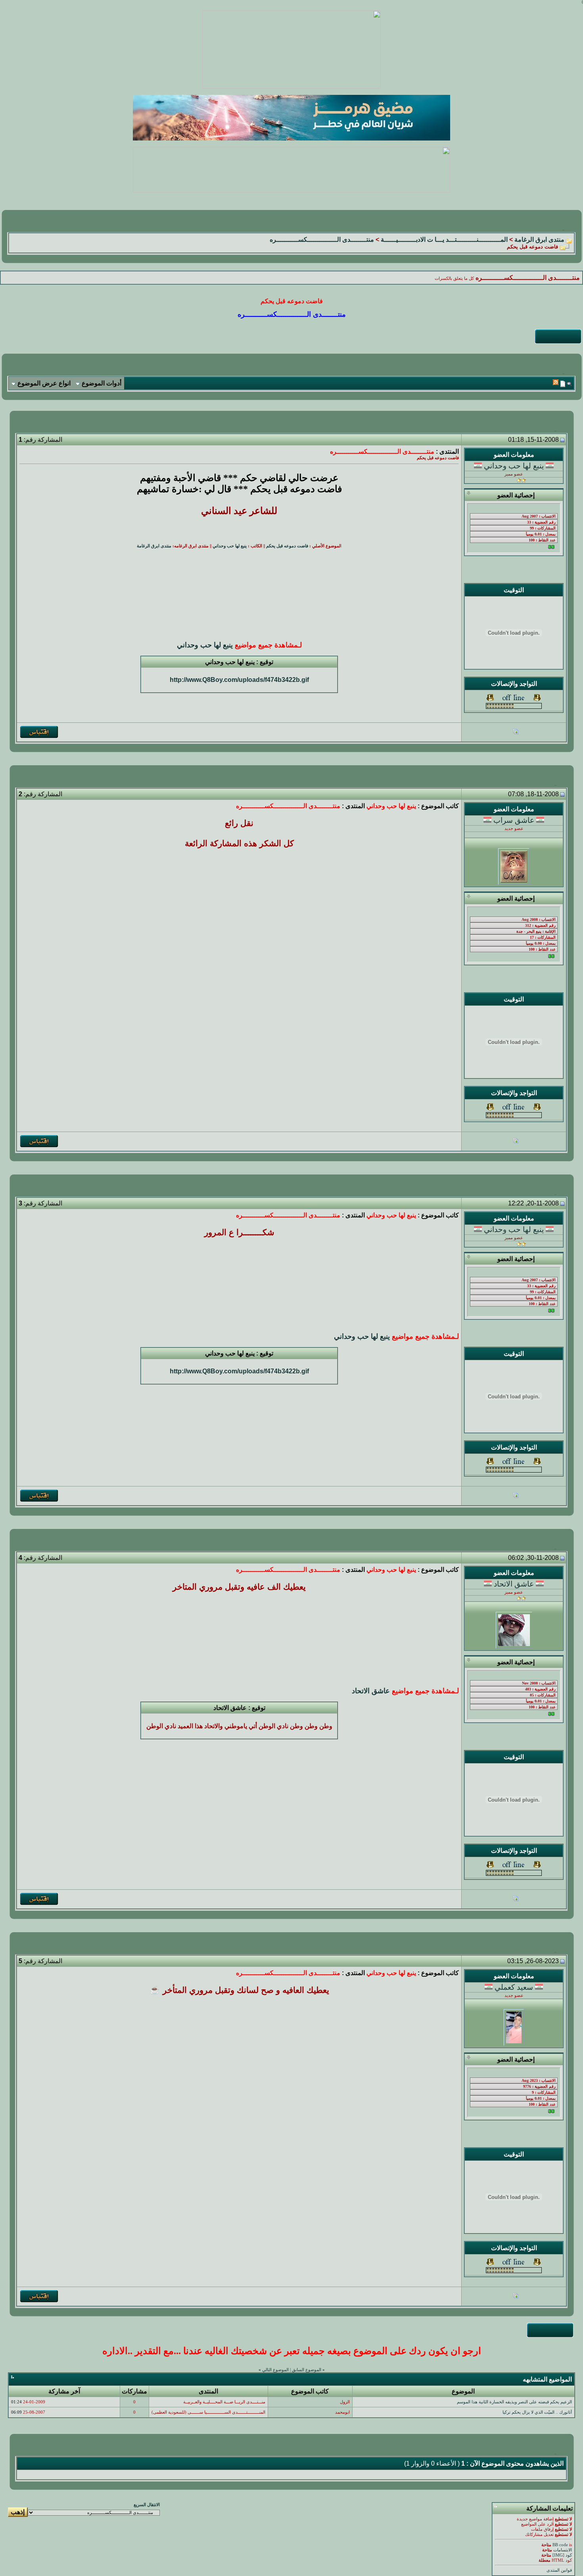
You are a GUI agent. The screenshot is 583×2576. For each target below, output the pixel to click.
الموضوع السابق (307, 2370)
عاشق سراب (514, 820)
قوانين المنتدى (559, 2570)
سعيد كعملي (514, 1987)
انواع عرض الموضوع (44, 383)
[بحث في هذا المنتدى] (569, 384)
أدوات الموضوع (102, 383)
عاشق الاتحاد (514, 1584)
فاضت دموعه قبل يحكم (287, 546)
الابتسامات (563, 2550)
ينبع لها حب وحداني (514, 466)
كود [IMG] (562, 2555)
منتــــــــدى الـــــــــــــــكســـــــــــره (322, 240)
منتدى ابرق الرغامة (539, 240)
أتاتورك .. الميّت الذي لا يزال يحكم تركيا (537, 2412)
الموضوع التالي (275, 2370)
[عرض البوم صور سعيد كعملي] (516, 2297)
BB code (560, 2545)
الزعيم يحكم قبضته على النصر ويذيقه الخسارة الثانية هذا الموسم (514, 2402)
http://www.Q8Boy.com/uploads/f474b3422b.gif (239, 680)
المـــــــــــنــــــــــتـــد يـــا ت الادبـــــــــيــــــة (444, 240)
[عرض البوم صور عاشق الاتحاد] (516, 1899)
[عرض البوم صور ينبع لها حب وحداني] (516, 733)
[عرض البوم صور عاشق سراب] (516, 1142)
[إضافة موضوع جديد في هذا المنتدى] (563, 384)
